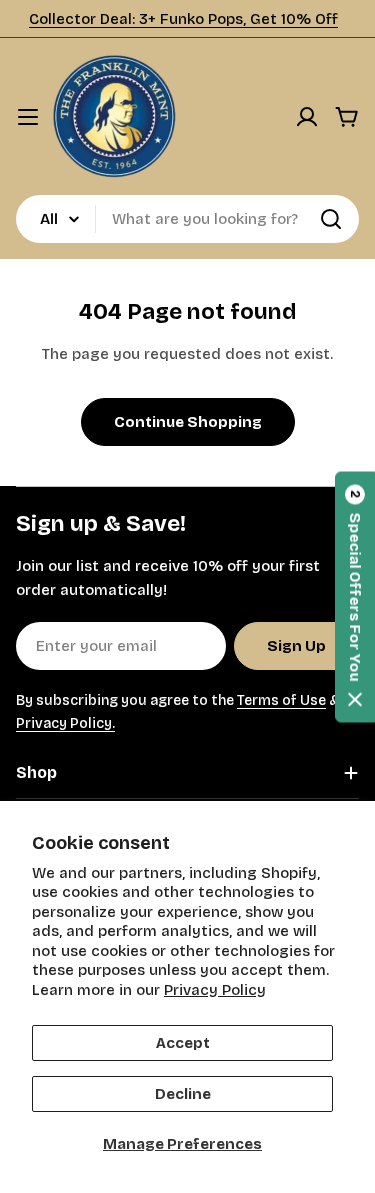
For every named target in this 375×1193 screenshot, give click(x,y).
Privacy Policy (215, 990)
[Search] (331, 219)
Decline (183, 1094)
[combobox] (187, 219)
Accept (183, 1043)
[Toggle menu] (28, 117)
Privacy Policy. (65, 723)
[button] (355, 596)
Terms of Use (281, 700)
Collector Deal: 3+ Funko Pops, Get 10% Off (183, 19)
